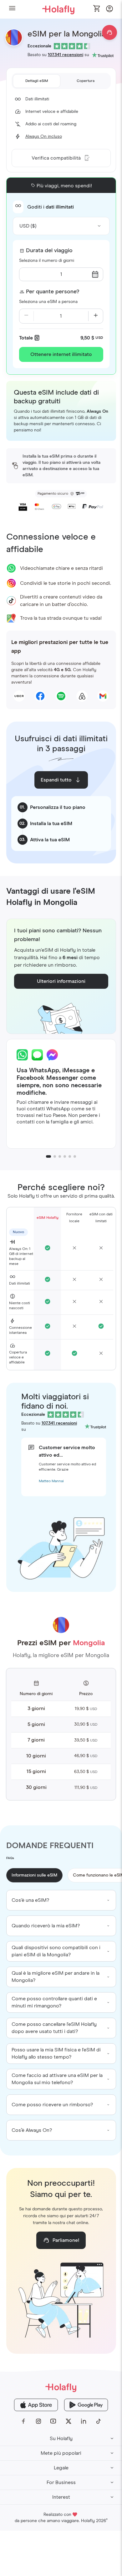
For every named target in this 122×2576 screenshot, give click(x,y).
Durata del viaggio (49, 251)
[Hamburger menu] (12, 9)
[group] (61, 1900)
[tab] (37, 81)
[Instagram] (38, 2421)
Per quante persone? (53, 292)
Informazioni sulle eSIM (34, 1875)
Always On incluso (44, 137)
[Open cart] (97, 9)
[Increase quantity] (96, 316)
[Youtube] (53, 2421)
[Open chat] (109, 32)
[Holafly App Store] (36, 2405)
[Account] (109, 10)
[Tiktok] (99, 2421)
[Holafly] (61, 2387)
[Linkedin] (84, 2421)
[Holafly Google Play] (86, 2405)
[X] (69, 2421)
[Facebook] (23, 2421)
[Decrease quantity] (26, 316)
